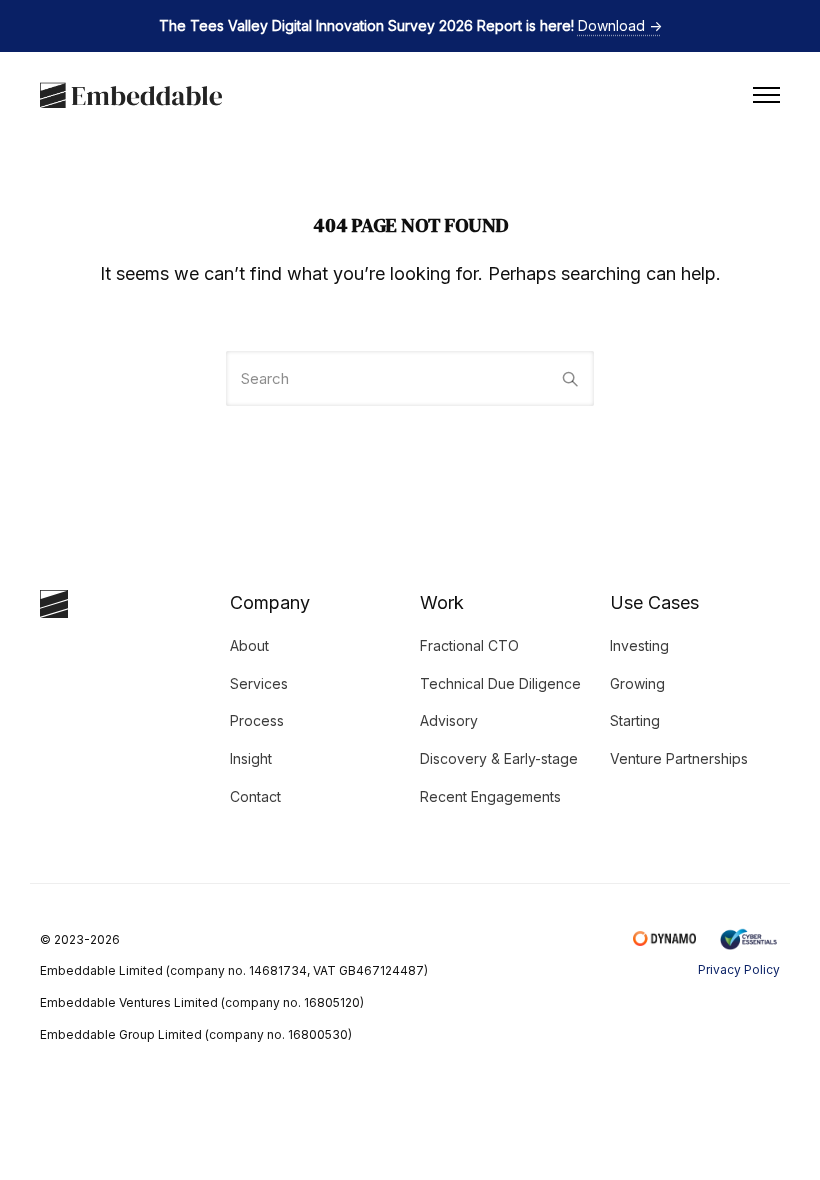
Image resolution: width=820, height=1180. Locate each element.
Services (259, 683)
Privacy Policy (739, 969)
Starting (635, 720)
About (249, 645)
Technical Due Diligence (500, 683)
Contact (255, 796)
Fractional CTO (469, 645)
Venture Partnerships (679, 758)
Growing (637, 683)
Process (257, 720)
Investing (639, 645)
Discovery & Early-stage (499, 758)
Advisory (449, 720)
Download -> (620, 25)
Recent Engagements (490, 796)
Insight (251, 758)
